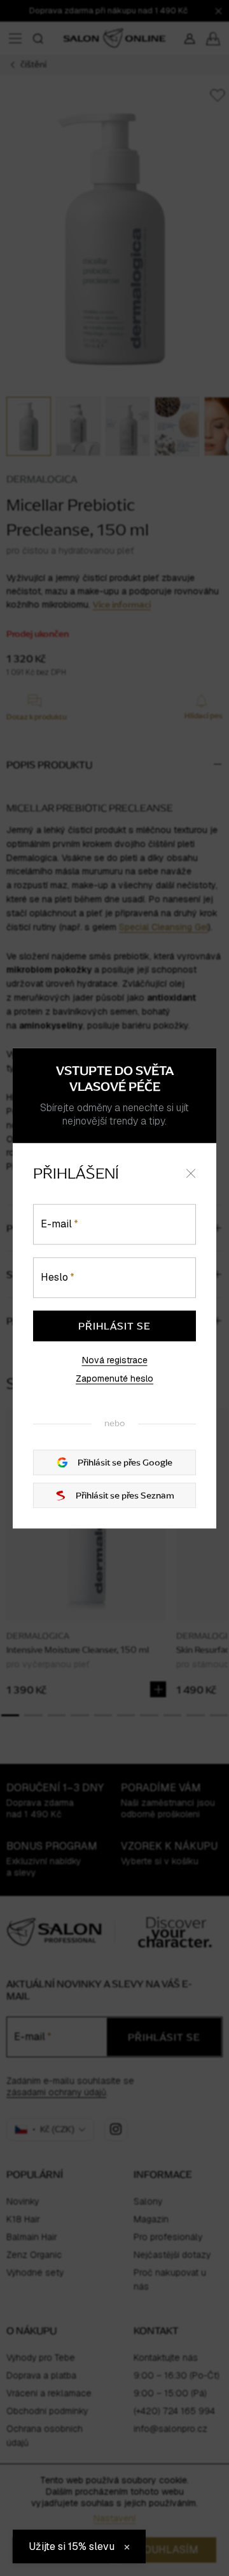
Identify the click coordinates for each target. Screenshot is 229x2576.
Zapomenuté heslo (114, 1379)
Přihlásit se (114, 1326)
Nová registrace (115, 1360)
